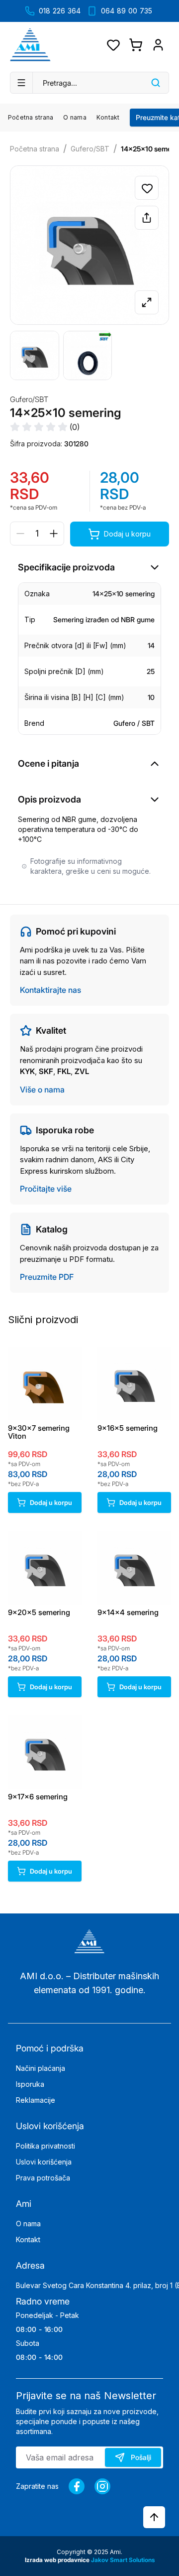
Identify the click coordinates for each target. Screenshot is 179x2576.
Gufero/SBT (90, 149)
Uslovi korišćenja (44, 2162)
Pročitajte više (46, 1189)
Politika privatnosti (45, 2146)
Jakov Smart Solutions (123, 2560)
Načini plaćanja (41, 2068)
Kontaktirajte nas (50, 990)
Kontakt (108, 117)
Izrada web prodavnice (58, 2560)
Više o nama (42, 1089)
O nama (75, 117)
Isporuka (30, 2084)
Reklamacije (36, 2100)
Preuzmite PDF (47, 1277)
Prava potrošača (43, 2178)
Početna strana (31, 117)
